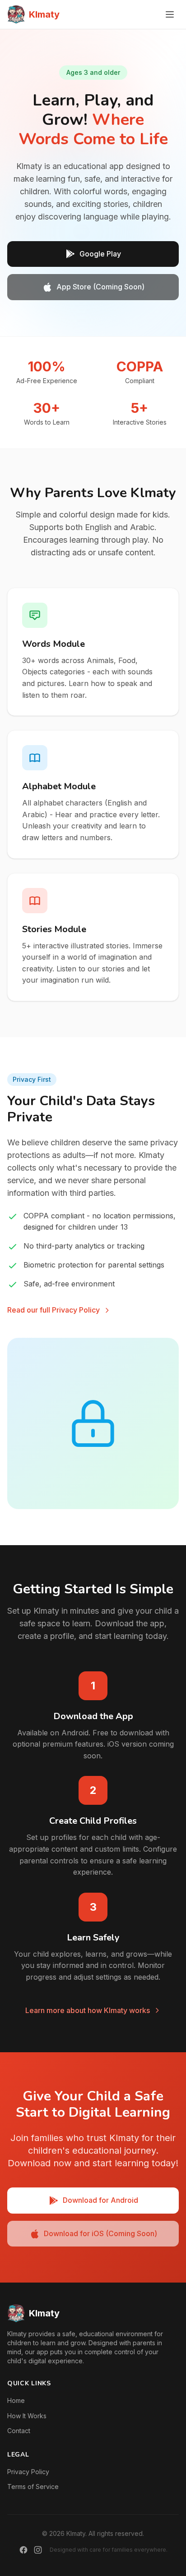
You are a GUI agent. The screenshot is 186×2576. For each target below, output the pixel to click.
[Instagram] (38, 2550)
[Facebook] (23, 2550)
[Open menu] (170, 14)
